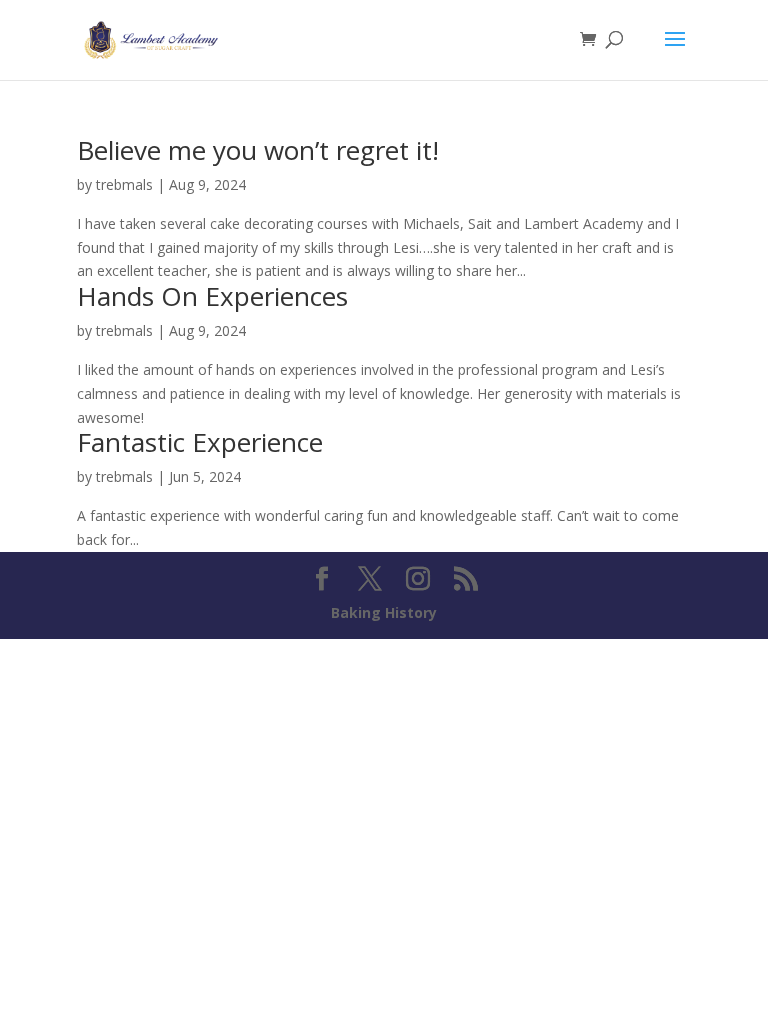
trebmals (124, 184)
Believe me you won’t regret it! (258, 150)
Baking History (384, 612)
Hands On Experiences (212, 296)
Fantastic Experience (200, 442)
